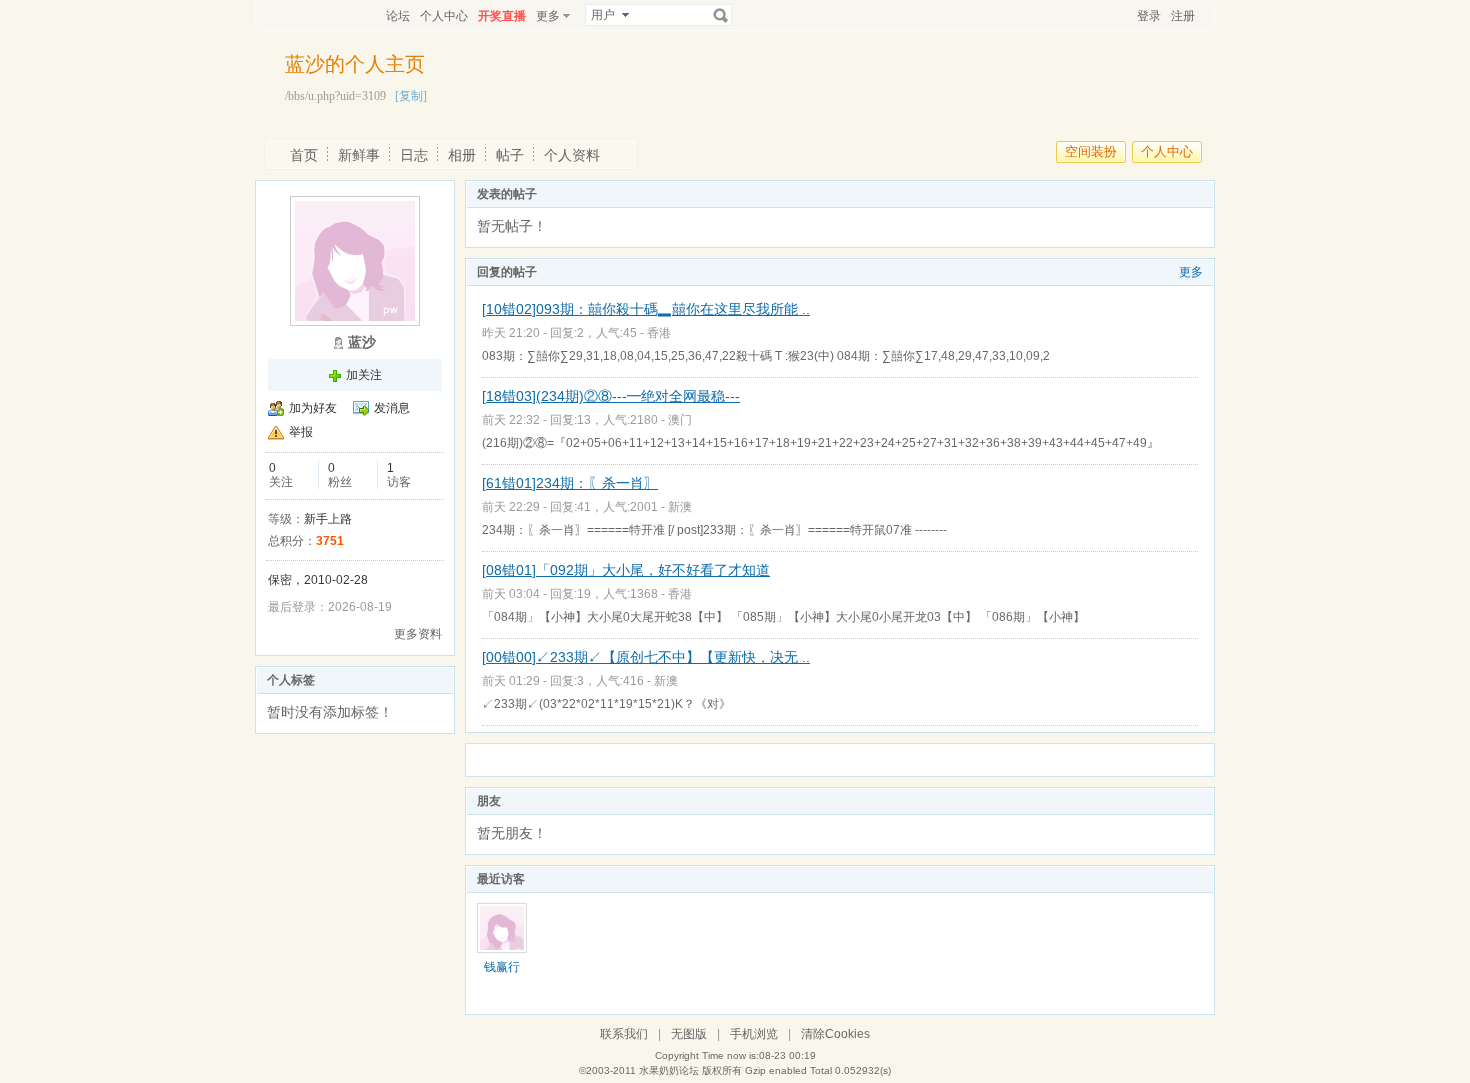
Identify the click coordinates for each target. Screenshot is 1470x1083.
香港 (659, 333)
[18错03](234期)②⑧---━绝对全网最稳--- (611, 396)
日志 (414, 155)
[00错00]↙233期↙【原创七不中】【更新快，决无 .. (646, 657)
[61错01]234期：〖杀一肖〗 (570, 483)
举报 (301, 432)
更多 (1191, 272)
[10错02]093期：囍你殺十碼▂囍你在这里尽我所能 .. (646, 309)
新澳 (680, 507)
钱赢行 (502, 967)
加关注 (364, 375)
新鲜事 (359, 155)
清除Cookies (835, 1034)
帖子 (510, 155)
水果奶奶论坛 (669, 1070)
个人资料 (572, 155)
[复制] (411, 96)
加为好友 (313, 408)
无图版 (689, 1034)
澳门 (680, 420)
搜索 (721, 15)
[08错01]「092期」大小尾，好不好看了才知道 (626, 570)
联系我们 (624, 1034)
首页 (304, 155)
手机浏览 (754, 1034)
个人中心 (444, 16)
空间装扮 (1091, 151)
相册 (462, 155)
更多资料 (418, 634)
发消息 (392, 408)
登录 (1149, 16)
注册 (1183, 16)
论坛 (398, 16)
